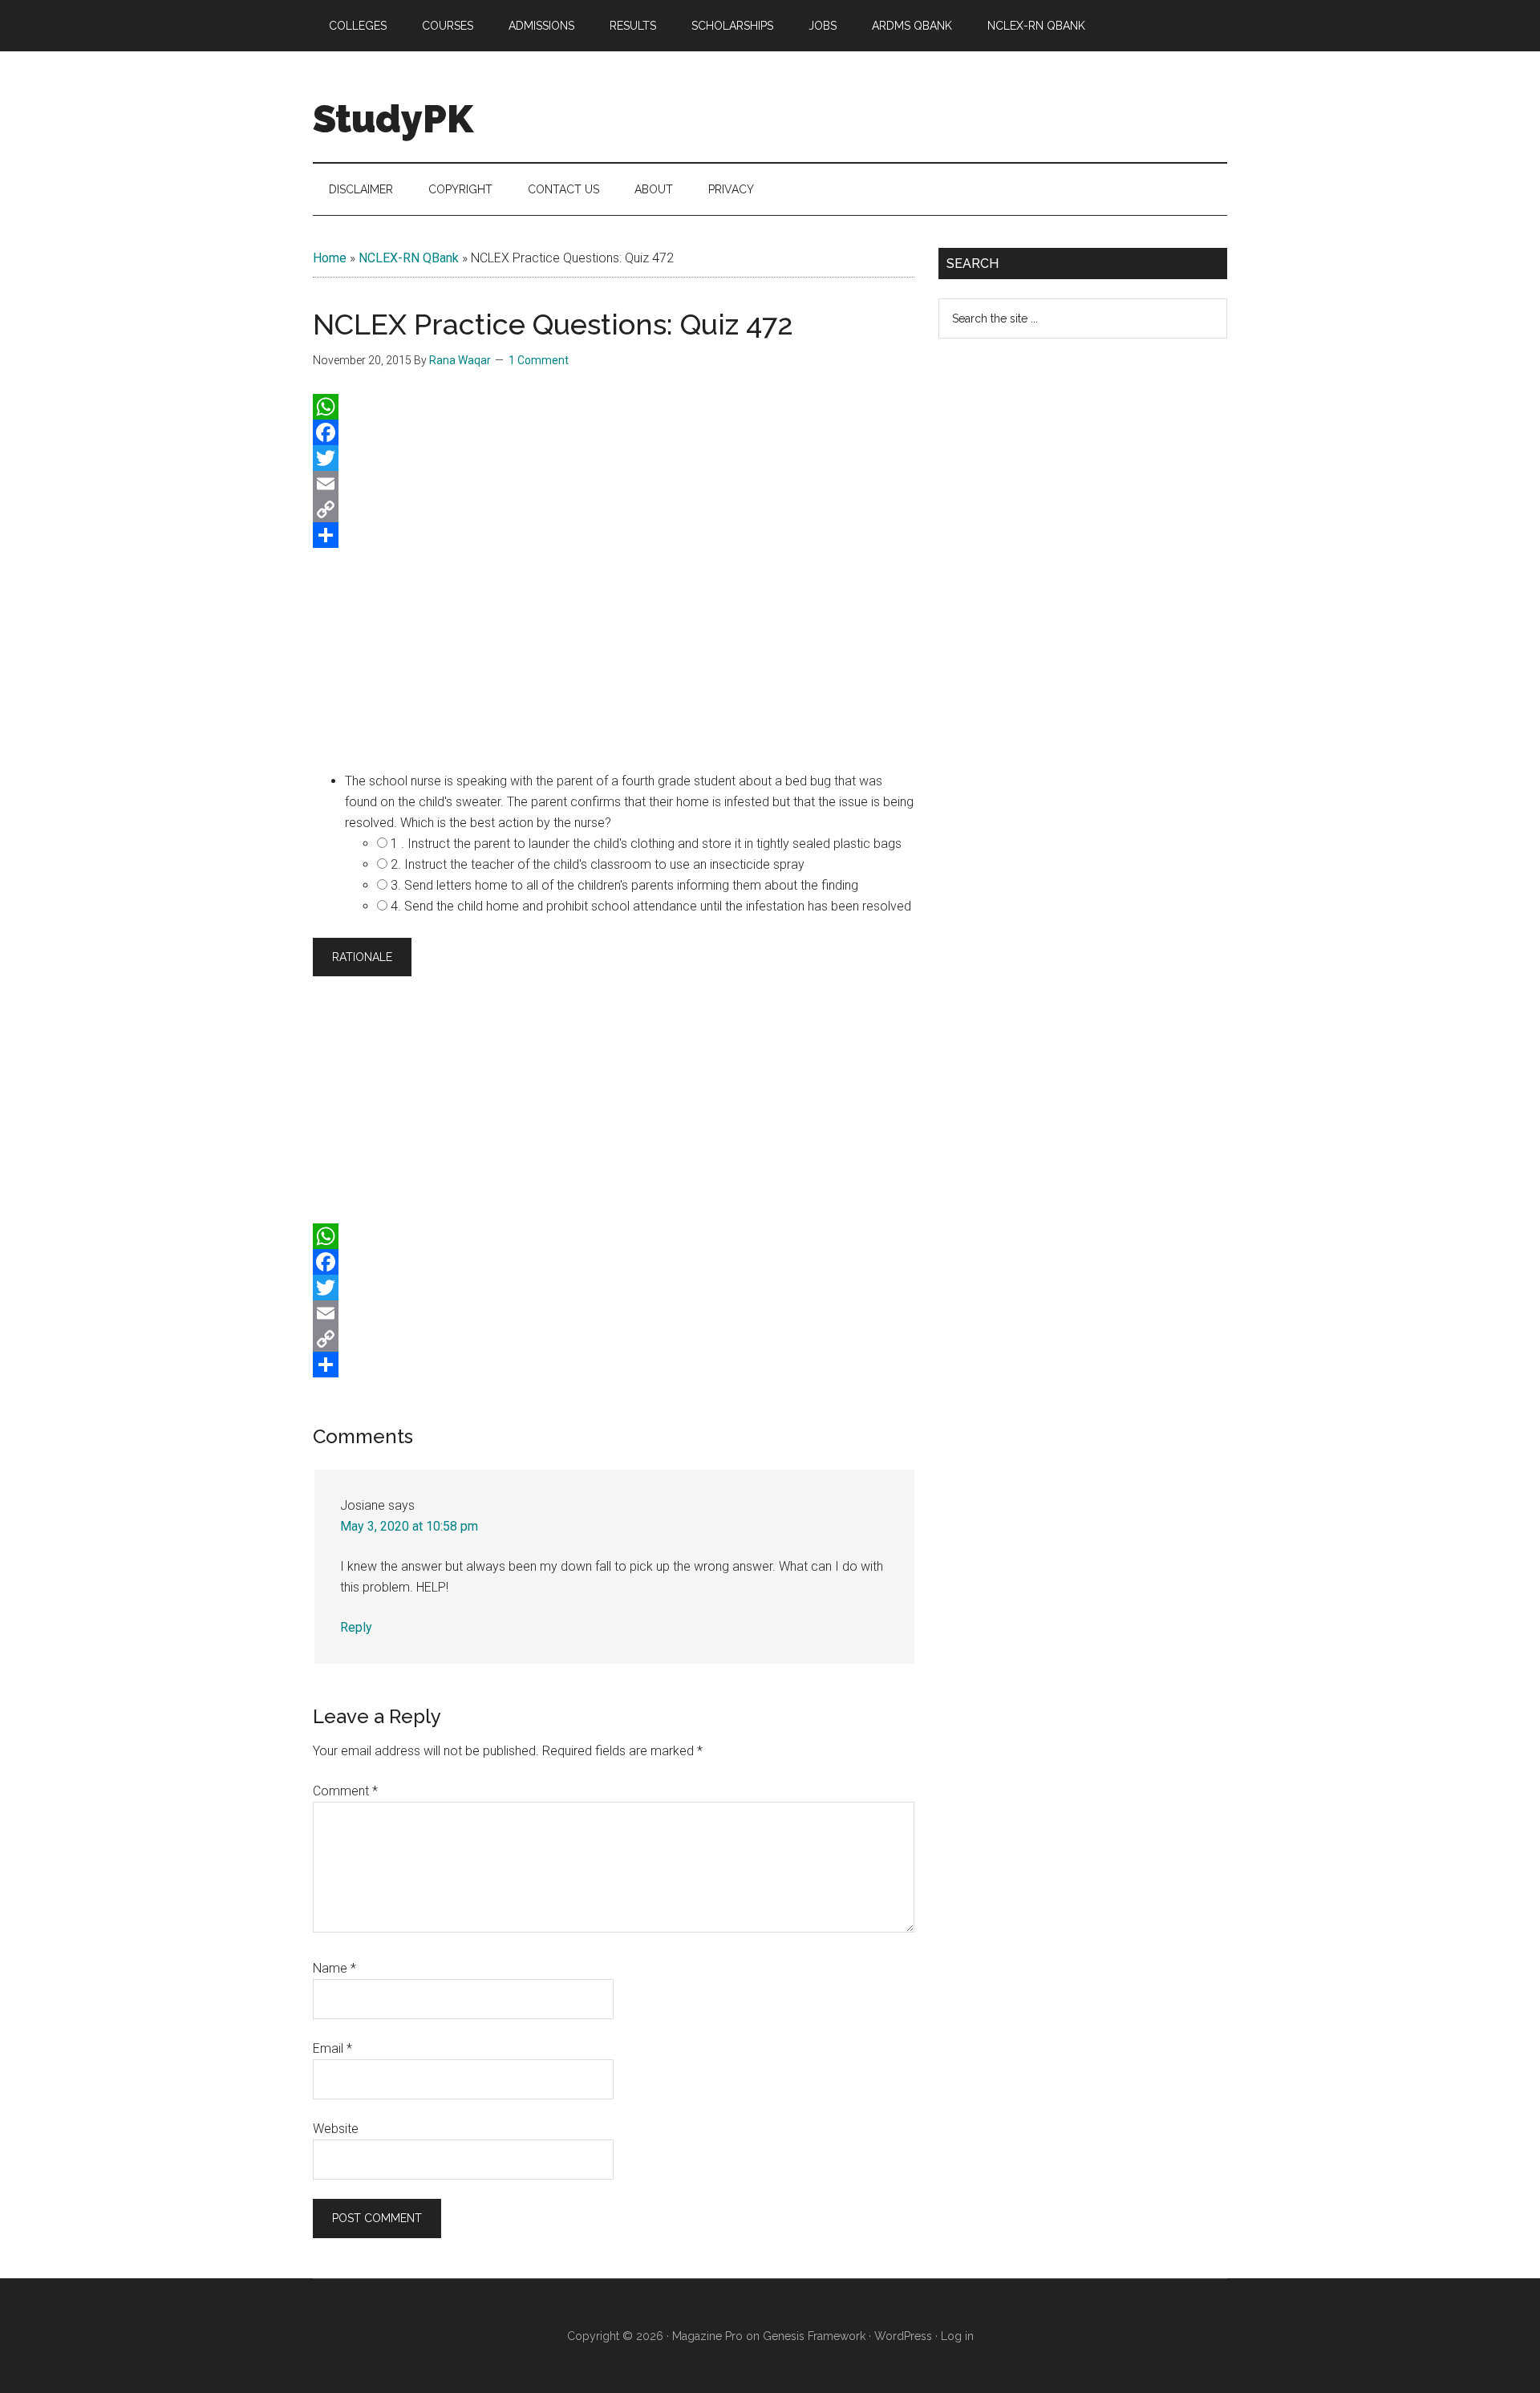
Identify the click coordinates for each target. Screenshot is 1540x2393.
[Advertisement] (614, 656)
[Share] (614, 535)
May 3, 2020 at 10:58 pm (409, 1526)
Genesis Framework (814, 2336)
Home (330, 258)
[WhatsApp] (614, 407)
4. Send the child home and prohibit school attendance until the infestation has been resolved (651, 906)
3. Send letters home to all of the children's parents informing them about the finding (624, 885)
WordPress (903, 2336)
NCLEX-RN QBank (409, 258)
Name (334, 1968)
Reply (356, 1627)
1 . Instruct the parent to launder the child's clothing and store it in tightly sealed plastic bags (646, 844)
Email (332, 2048)
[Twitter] (614, 458)
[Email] (614, 484)
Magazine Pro (707, 2336)
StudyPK (393, 119)
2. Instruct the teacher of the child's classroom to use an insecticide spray (598, 864)
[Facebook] (614, 432)
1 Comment (539, 360)
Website (336, 2129)
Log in (957, 2336)
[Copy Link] (614, 509)
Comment (345, 1791)
